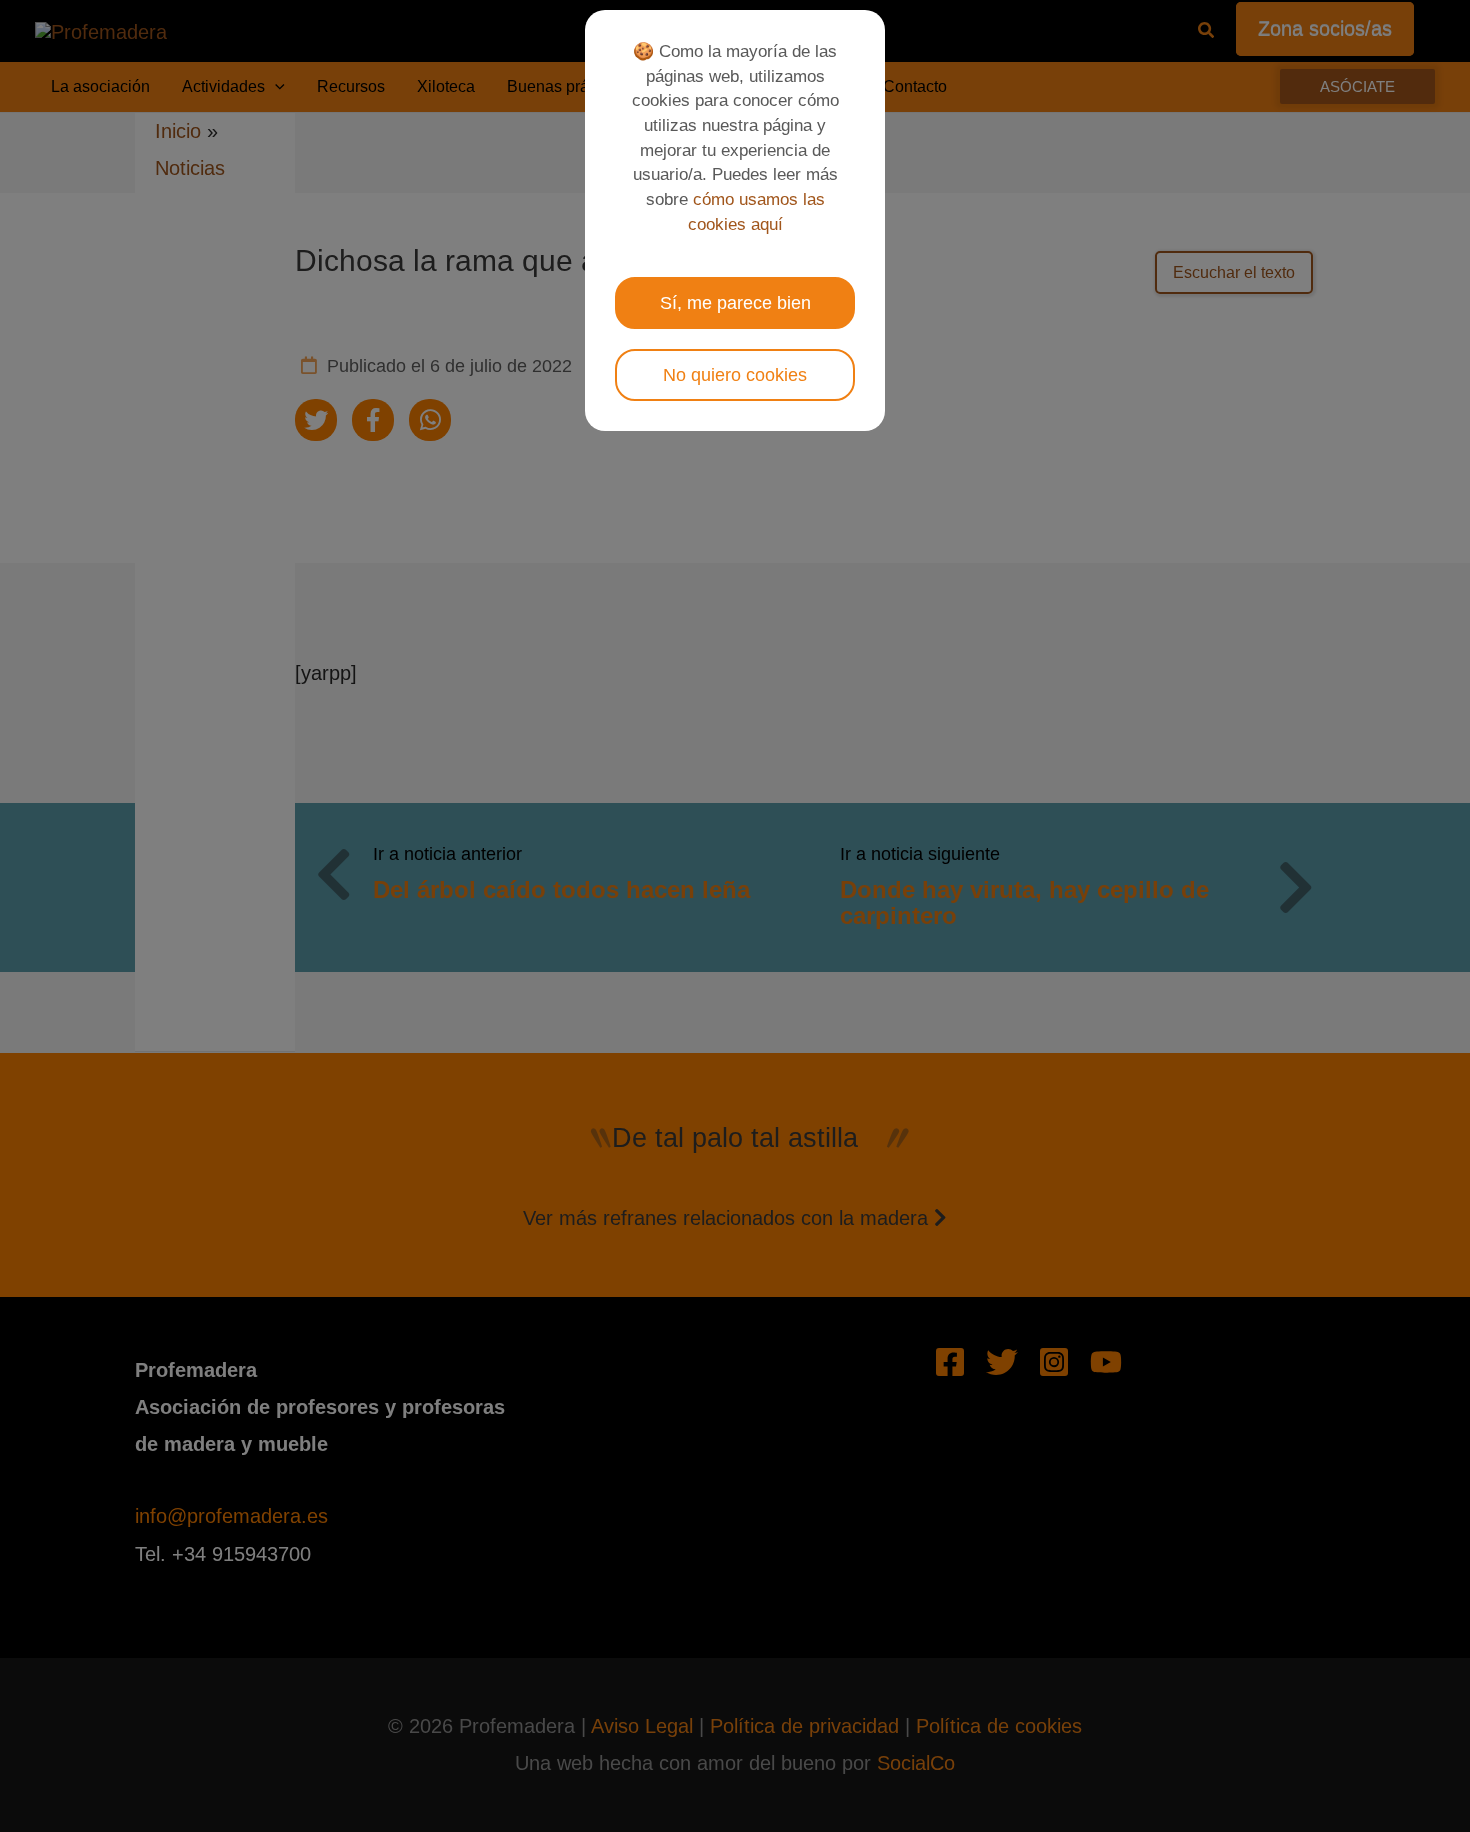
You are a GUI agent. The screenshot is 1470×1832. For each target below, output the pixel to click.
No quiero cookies (735, 375)
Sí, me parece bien (735, 303)
